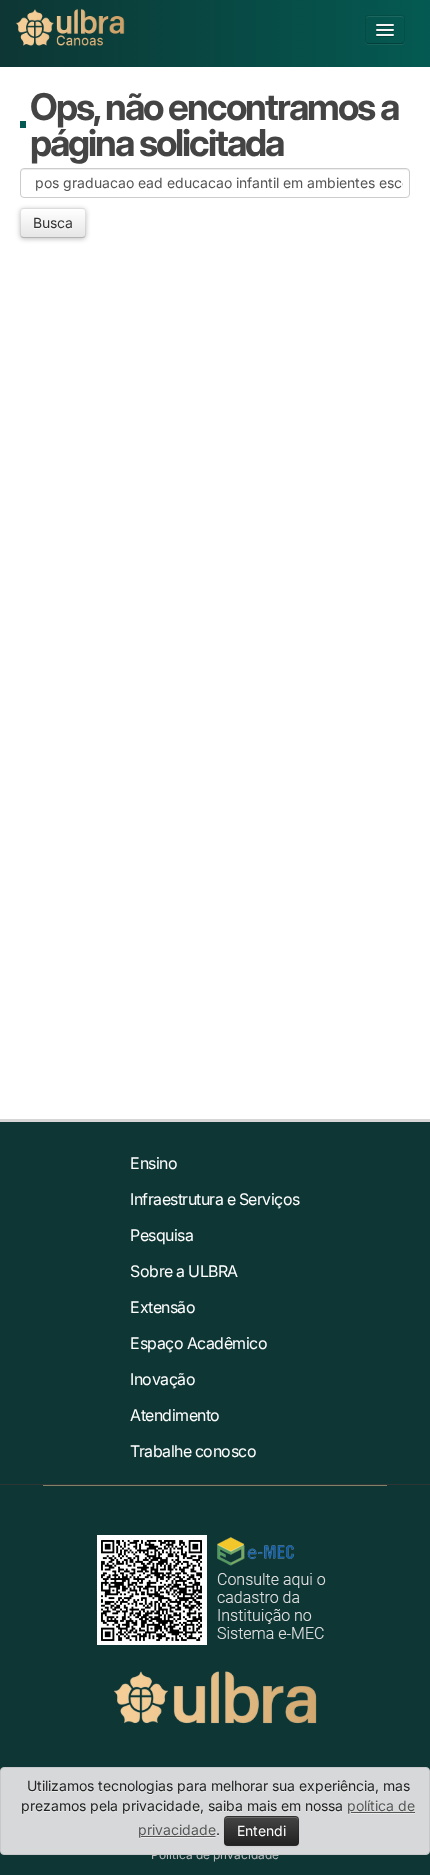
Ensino (153, 1163)
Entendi (261, 1830)
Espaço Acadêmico (198, 1343)
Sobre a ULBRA (184, 1271)
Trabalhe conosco (193, 1451)
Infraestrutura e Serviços (215, 1199)
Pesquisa (161, 1235)
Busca (53, 222)
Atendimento (175, 1415)
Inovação (162, 1379)
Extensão (162, 1307)
